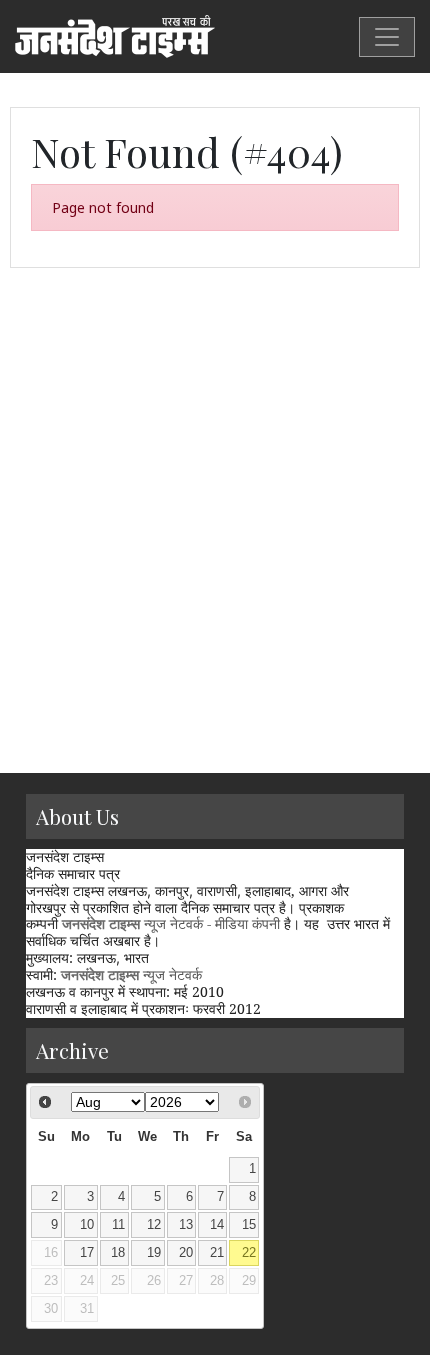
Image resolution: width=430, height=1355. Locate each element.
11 (118, 1225)
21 (217, 1253)
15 (249, 1225)
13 (186, 1225)
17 (87, 1253)
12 (154, 1225)
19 (154, 1253)
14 (217, 1225)
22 (249, 1253)
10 (87, 1225)
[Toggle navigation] (387, 37)
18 (118, 1253)
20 (186, 1253)
